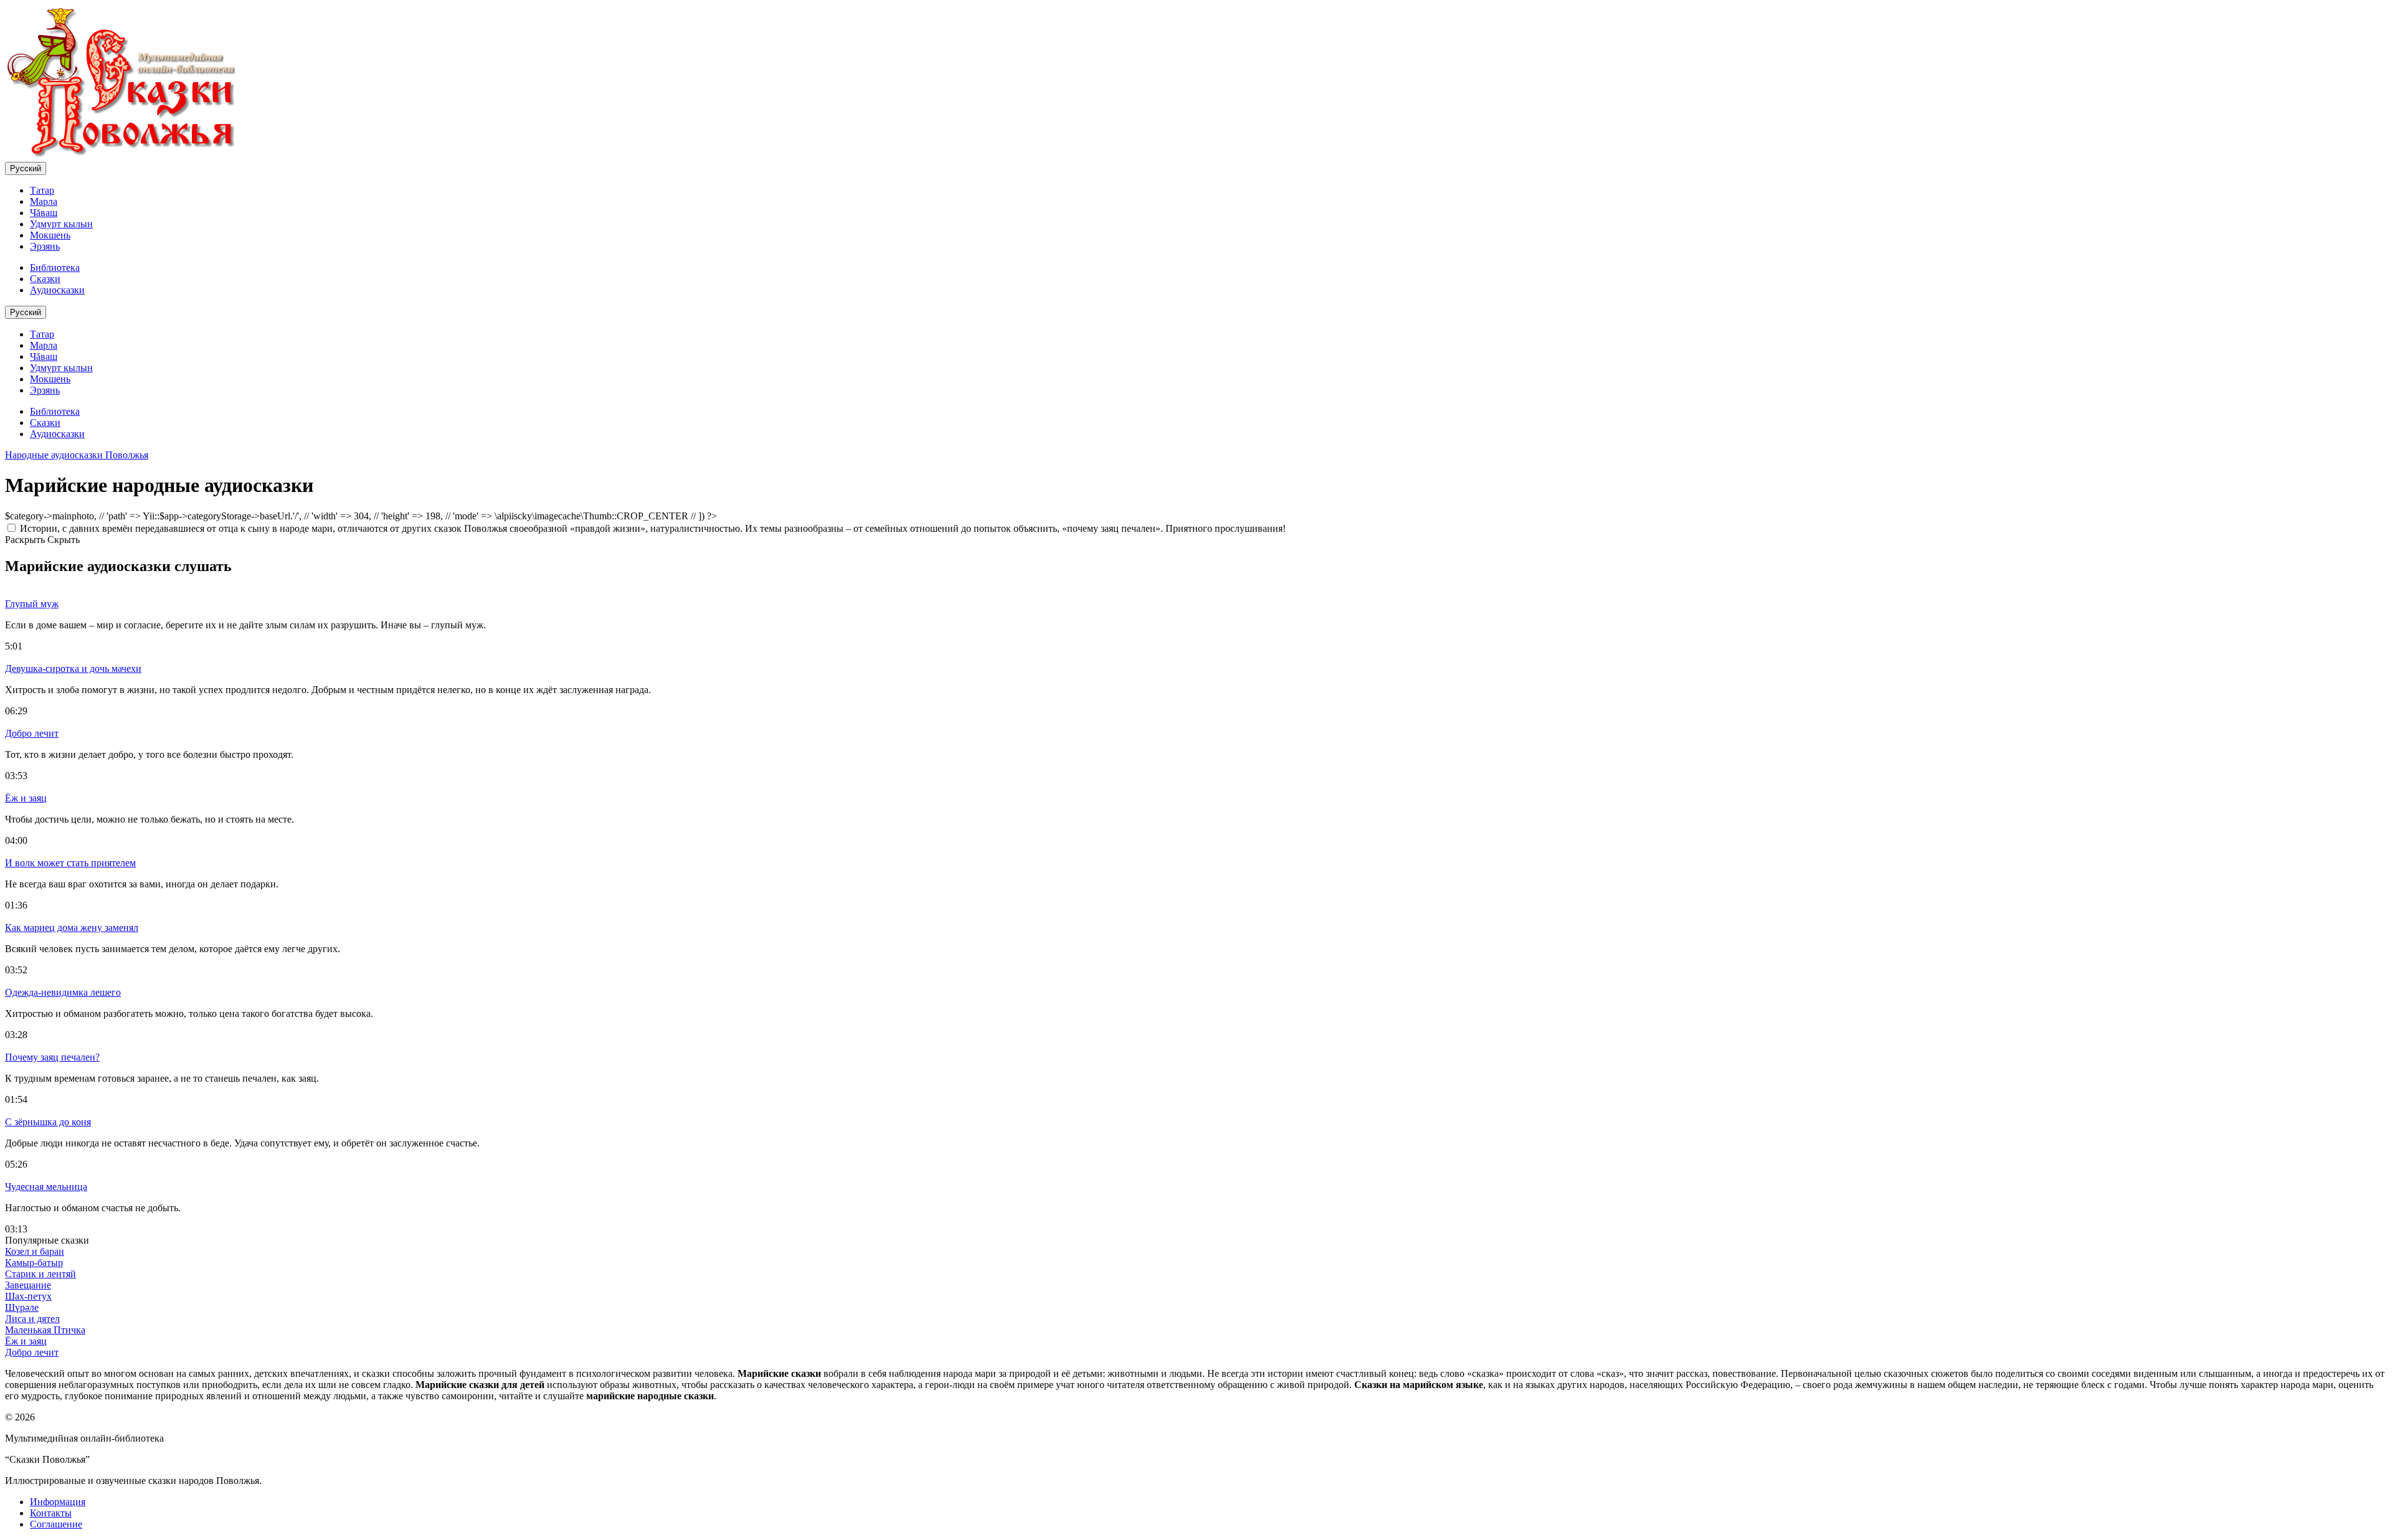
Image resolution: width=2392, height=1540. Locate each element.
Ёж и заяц (26, 798)
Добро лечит (32, 733)
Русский (26, 168)
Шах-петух (28, 1296)
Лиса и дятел (32, 1319)
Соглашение (56, 1524)
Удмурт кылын (61, 224)
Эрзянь (45, 246)
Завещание (28, 1285)
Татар (42, 190)
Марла (44, 201)
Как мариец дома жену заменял (72, 928)
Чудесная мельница (46, 1187)
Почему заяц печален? (52, 1057)
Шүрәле (22, 1307)
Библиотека (55, 267)
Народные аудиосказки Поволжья (77, 455)
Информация (58, 1502)
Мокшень (50, 235)
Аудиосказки (57, 290)
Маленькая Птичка (45, 1330)
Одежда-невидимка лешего (63, 992)
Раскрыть (25, 540)
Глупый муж (32, 604)
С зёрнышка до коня (48, 1122)
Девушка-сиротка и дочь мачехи (73, 668)
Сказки (45, 279)
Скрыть (64, 540)
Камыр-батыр (34, 1263)
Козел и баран (35, 1251)
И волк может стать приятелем (70, 863)
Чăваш (44, 213)
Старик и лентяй (40, 1274)
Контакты (51, 1513)
